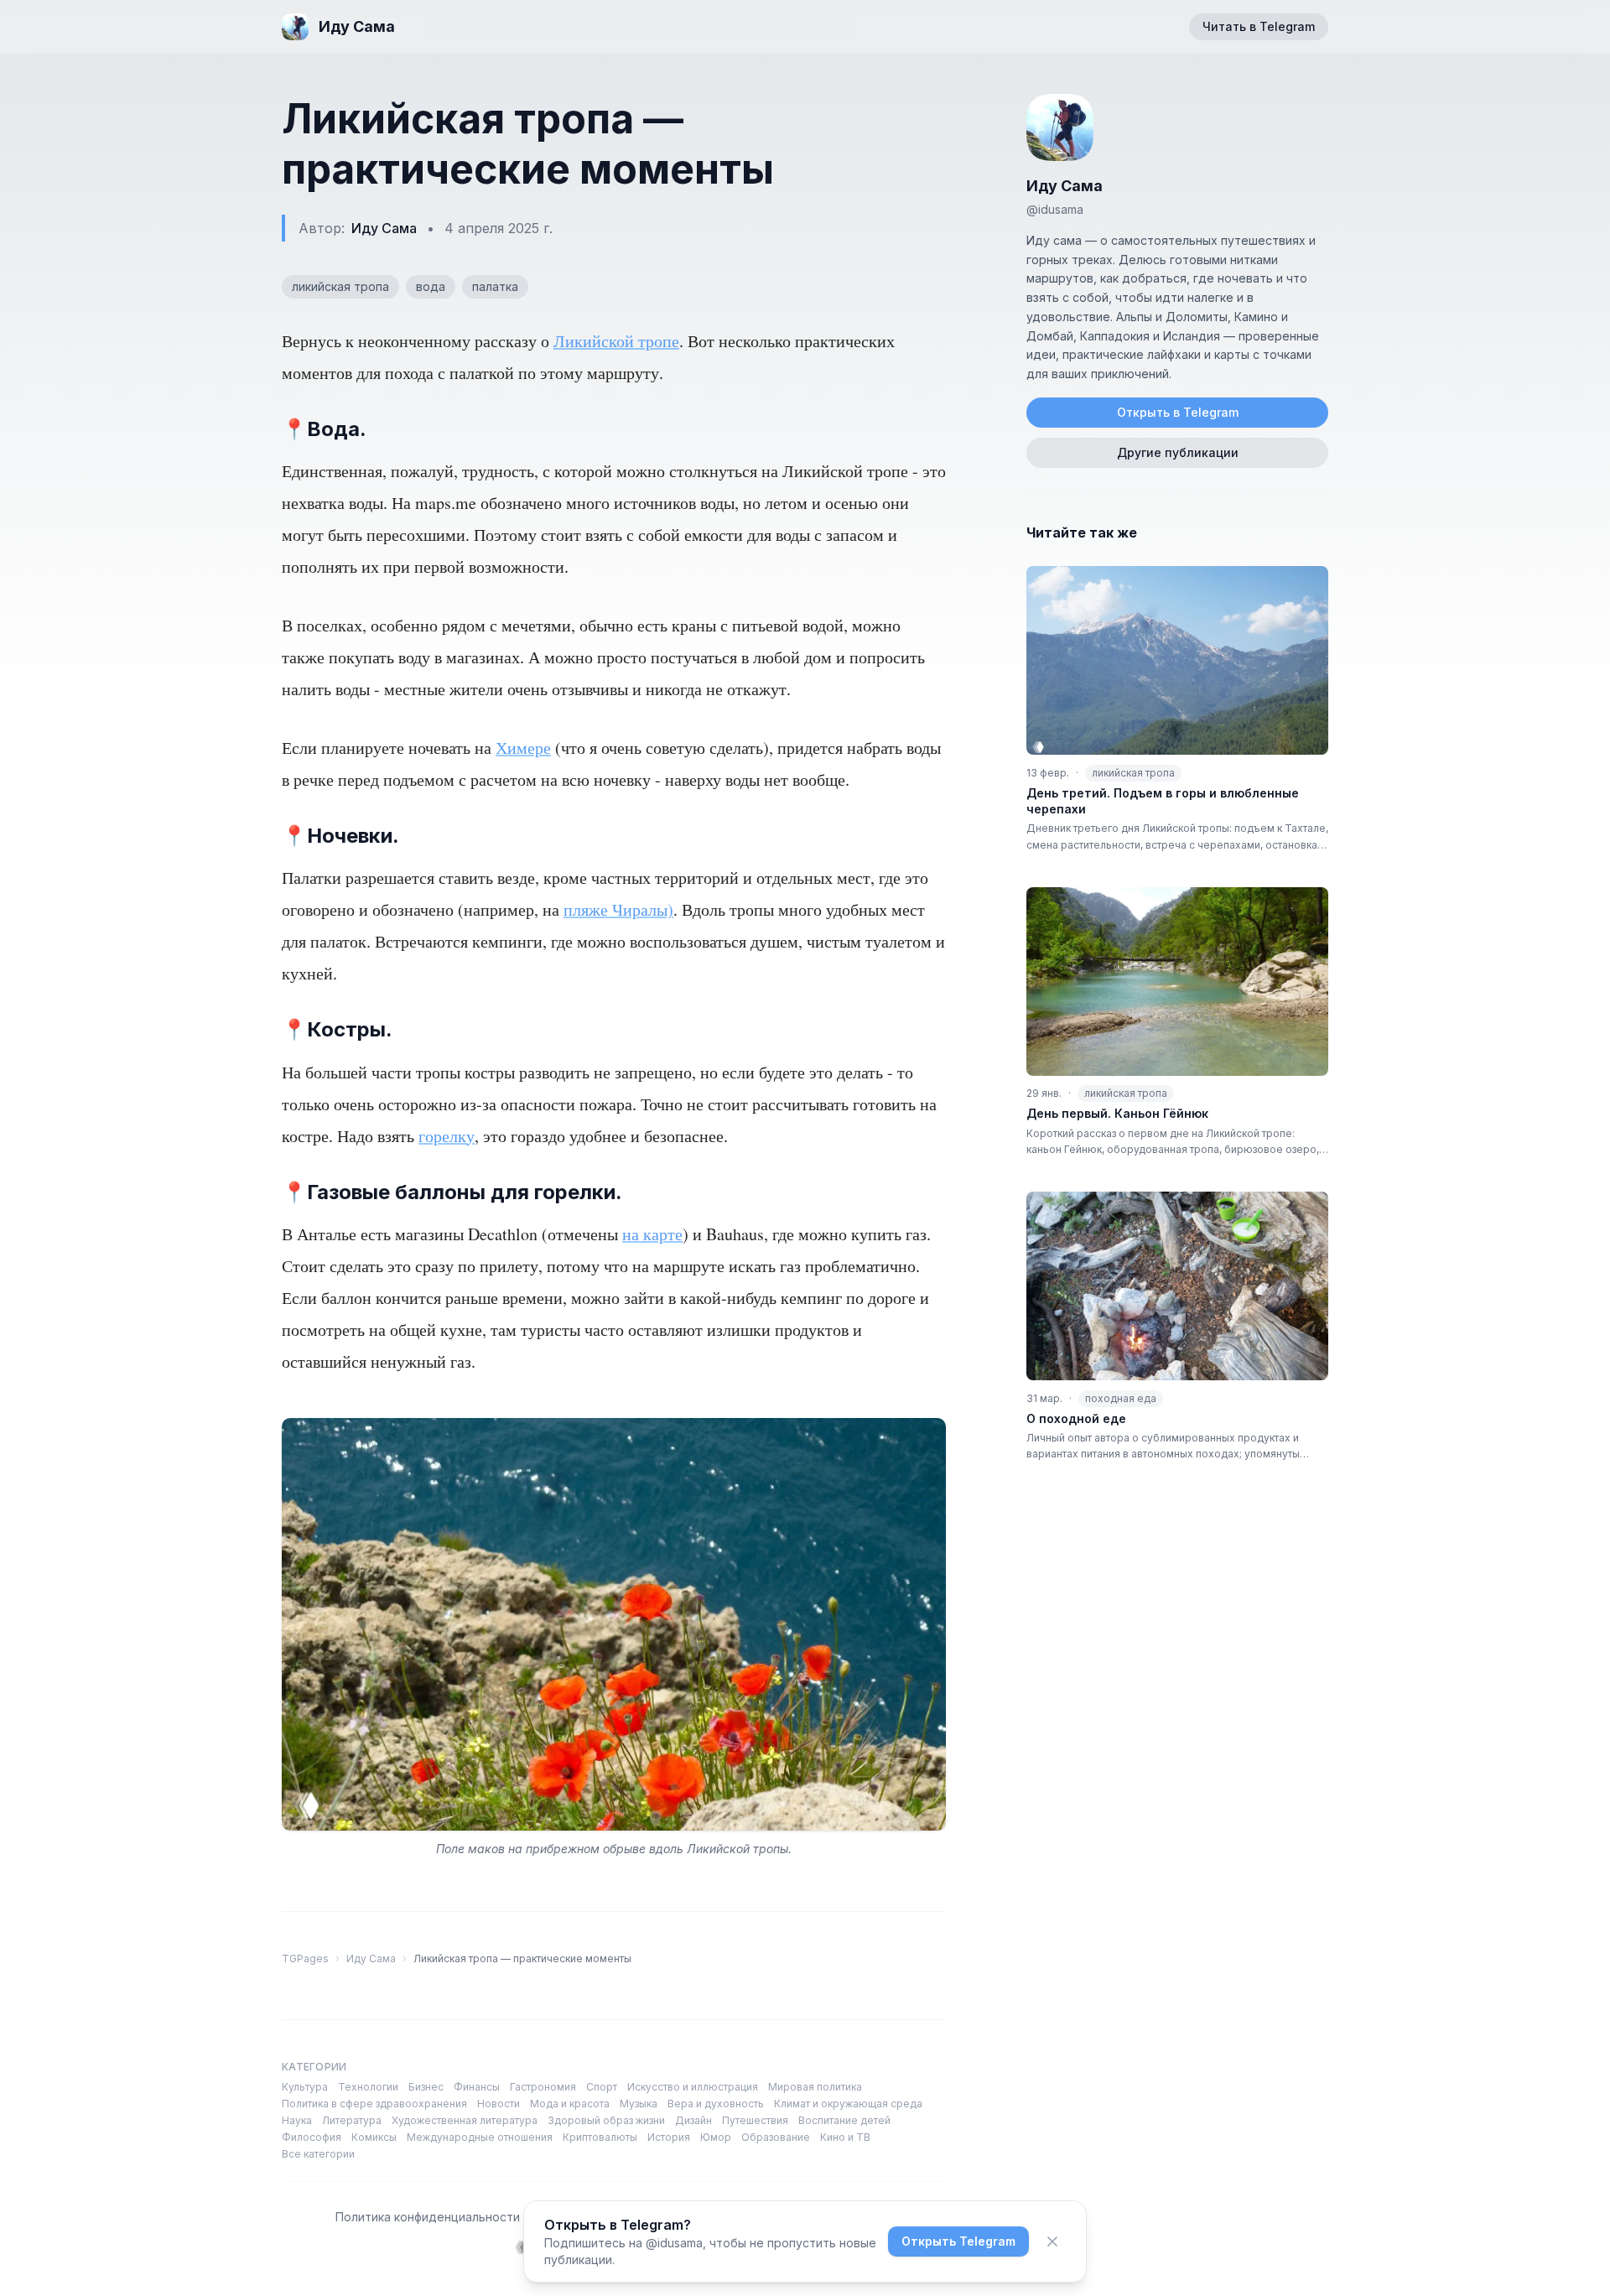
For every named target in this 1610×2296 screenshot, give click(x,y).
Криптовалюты (600, 2137)
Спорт (602, 2087)
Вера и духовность (716, 2104)
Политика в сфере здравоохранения (374, 2104)
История (669, 2137)
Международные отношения (480, 2137)
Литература (352, 2120)
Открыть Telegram (958, 2241)
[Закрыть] (1052, 2241)
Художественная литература (465, 2120)
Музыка (639, 2104)
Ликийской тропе (616, 341)
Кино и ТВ (845, 2137)
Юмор (716, 2137)
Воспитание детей (844, 2120)
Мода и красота (570, 2104)
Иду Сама (384, 228)
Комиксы (374, 2137)
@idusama (1055, 209)
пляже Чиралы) (618, 909)
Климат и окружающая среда (848, 2104)
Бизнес (426, 2087)
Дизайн (693, 2120)
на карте (652, 1234)
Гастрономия (543, 2087)
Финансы (477, 2087)
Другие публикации (1178, 452)
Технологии (368, 2087)
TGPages (305, 1958)
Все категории (318, 2154)
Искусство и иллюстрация (693, 2087)
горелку (447, 1136)
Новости (499, 2104)
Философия (312, 2137)
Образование (776, 2137)
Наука (297, 2120)
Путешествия (755, 2120)
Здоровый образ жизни (606, 2120)
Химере (523, 748)
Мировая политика (815, 2087)
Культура (305, 2087)
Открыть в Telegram (1178, 412)
